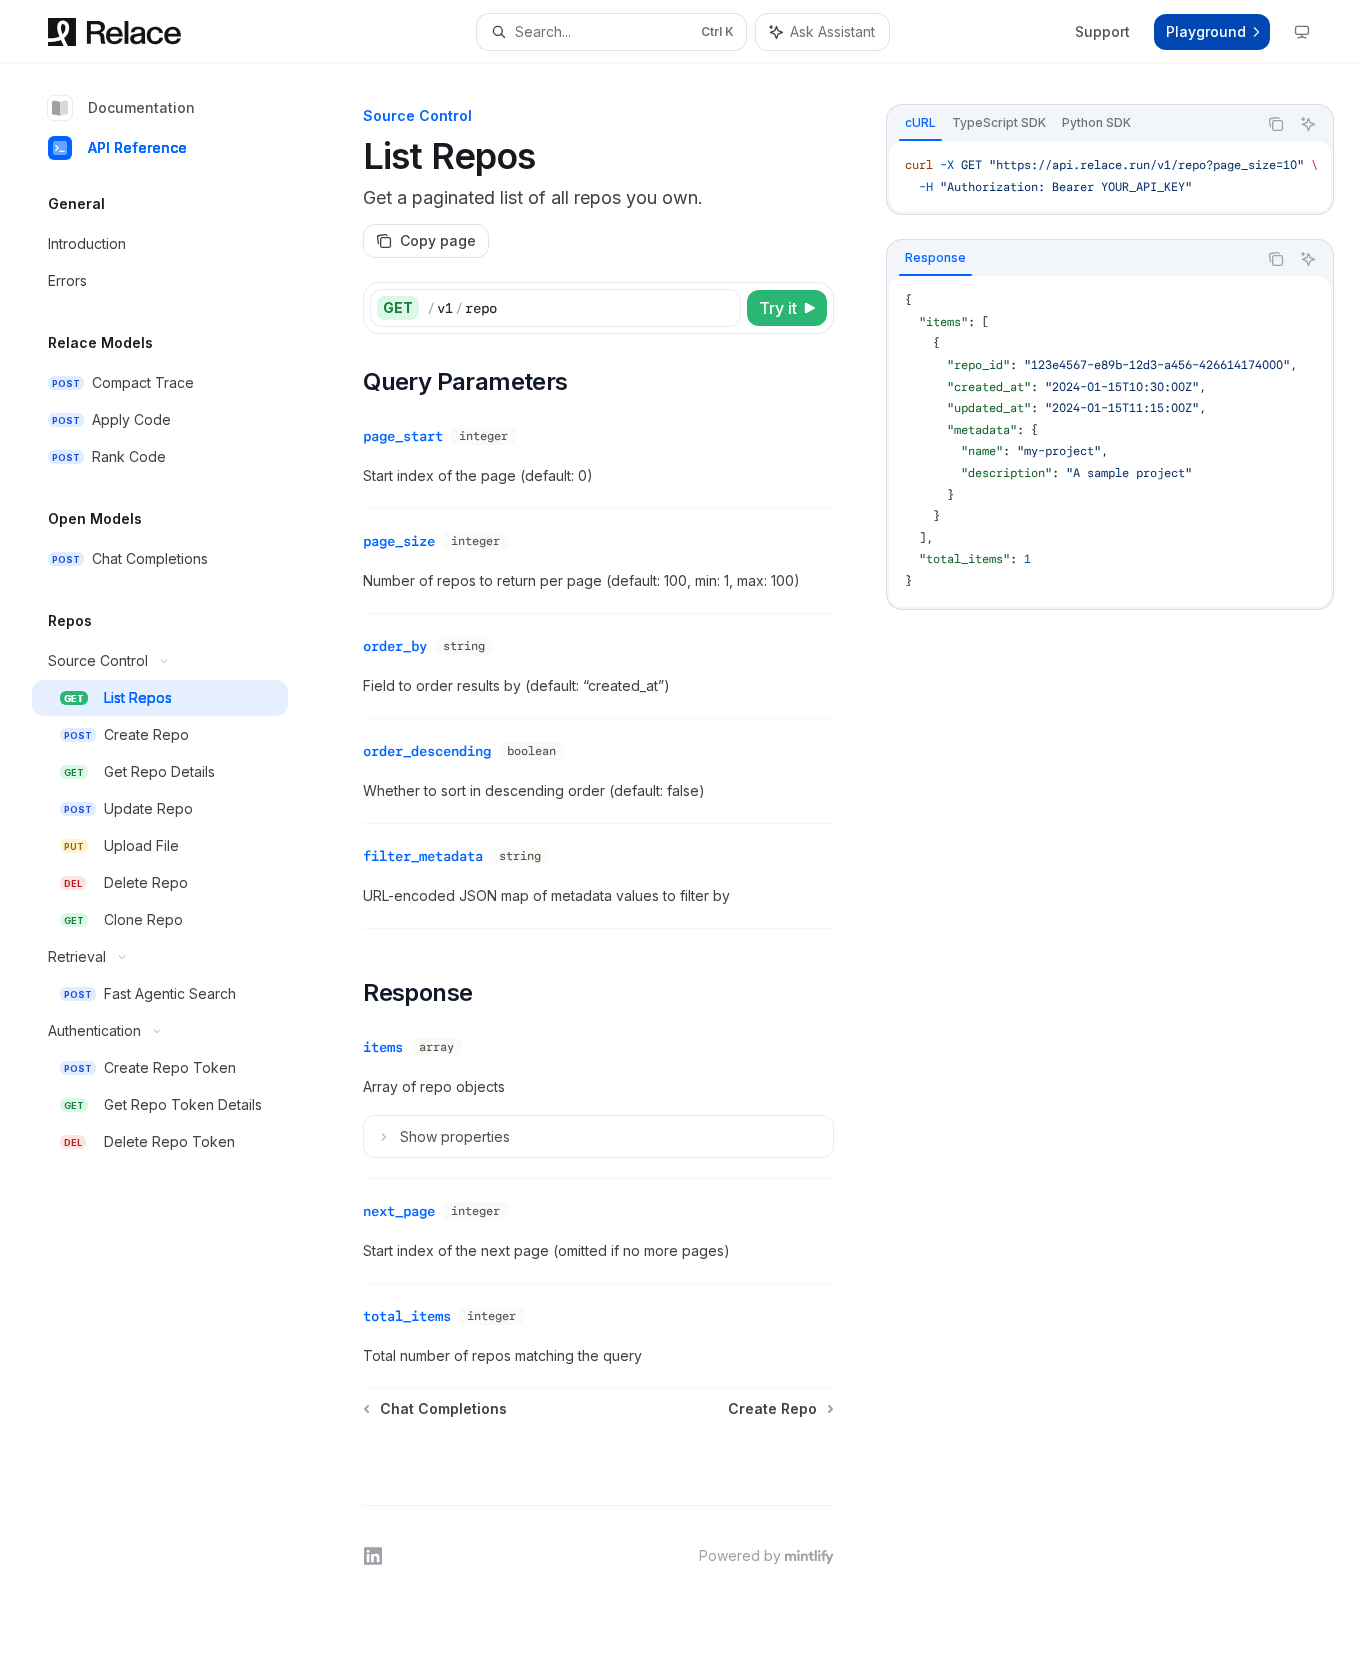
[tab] (920, 123)
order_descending (427, 751)
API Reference (137, 147)
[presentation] (1110, 176)
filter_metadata (423, 856)
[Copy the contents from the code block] (1276, 124)
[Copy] (722, 308)
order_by (395, 646)
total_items (407, 1316)
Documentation (141, 107)
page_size (399, 541)
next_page (399, 1211)
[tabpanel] (1110, 176)
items (383, 1047)
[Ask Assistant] (1308, 124)
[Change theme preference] (1302, 32)
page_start (403, 436)
